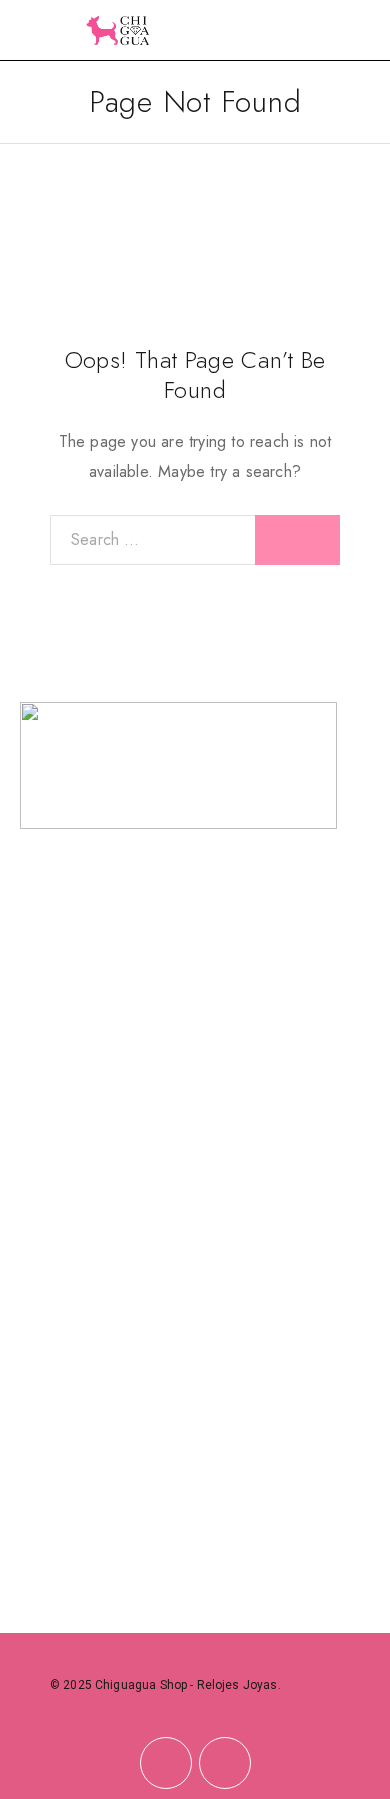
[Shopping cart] (362, 32)
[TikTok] (224, 1763)
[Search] (298, 32)
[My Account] (330, 32)
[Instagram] (165, 1763)
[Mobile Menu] (40, 30)
